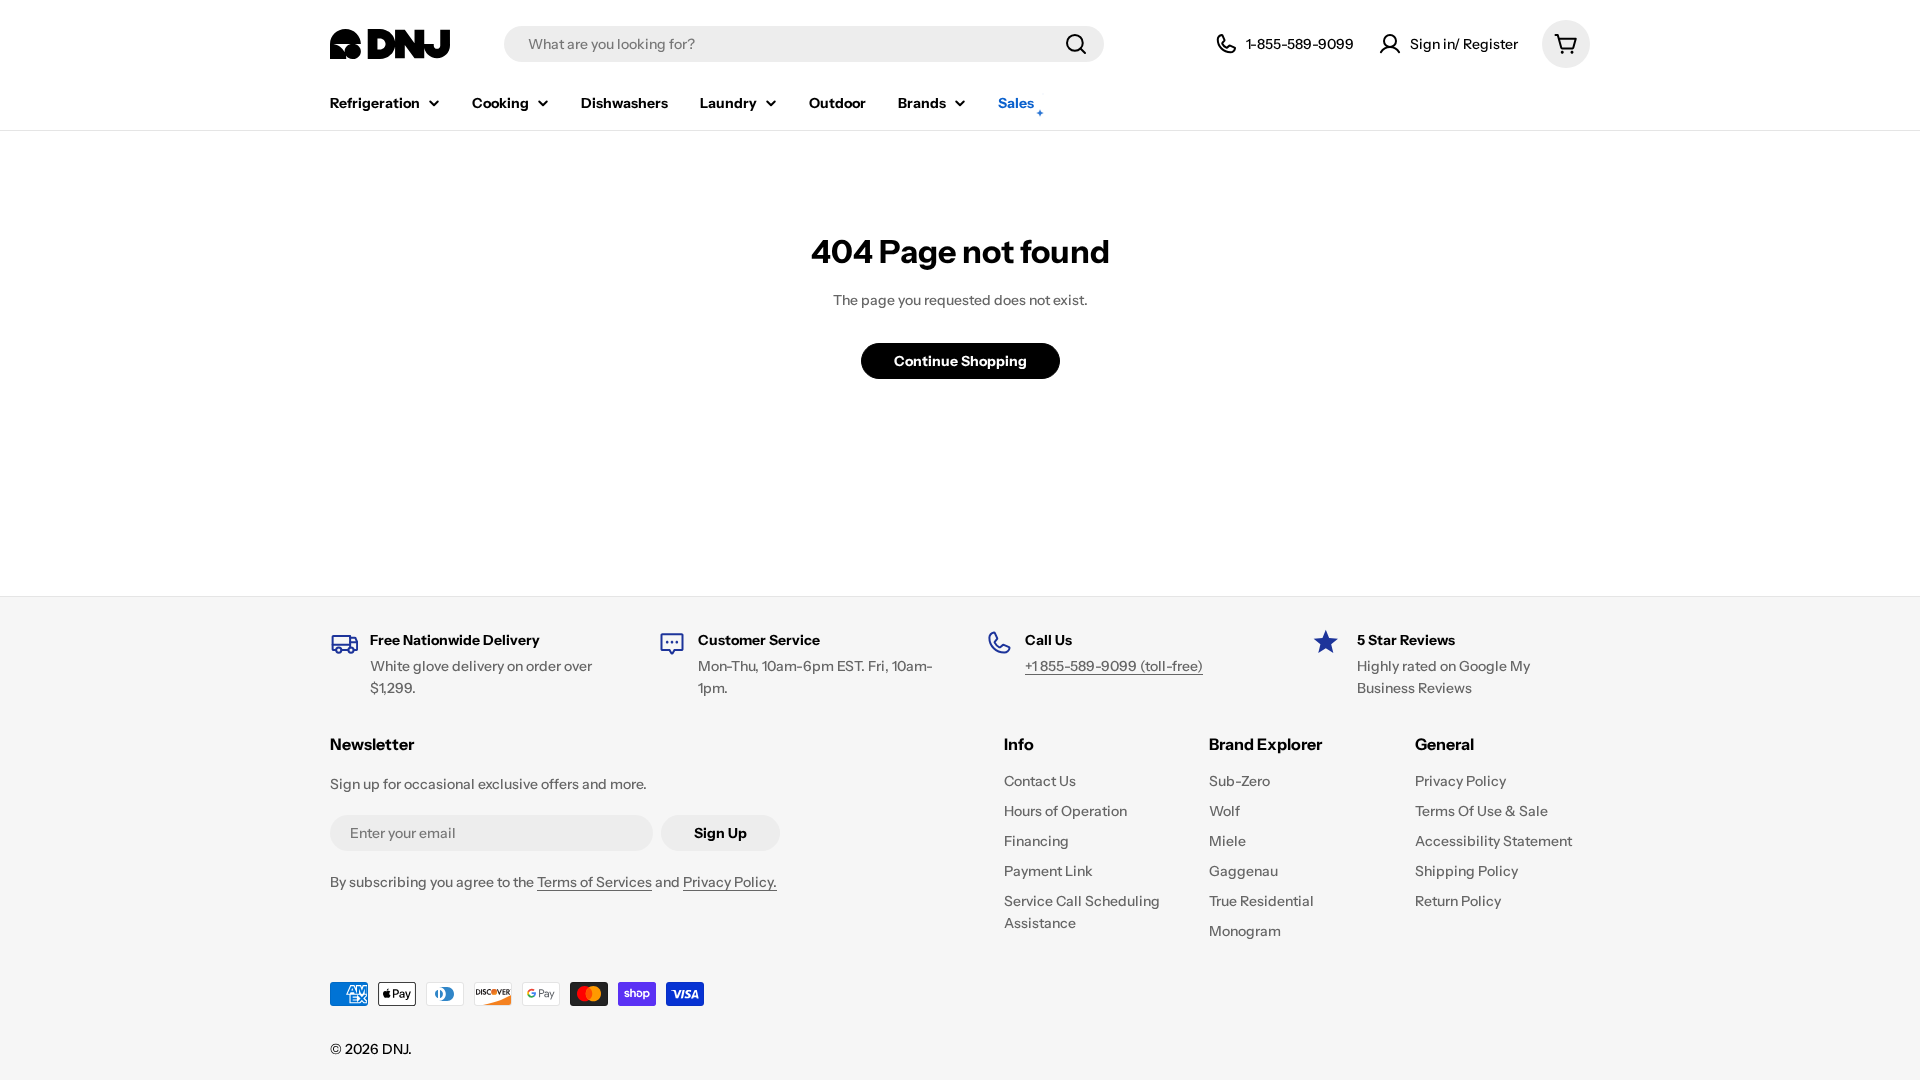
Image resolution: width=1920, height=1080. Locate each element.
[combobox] (804, 44)
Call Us (1048, 640)
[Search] (1076, 44)
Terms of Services (594, 882)
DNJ (395, 1049)
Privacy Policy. (730, 882)
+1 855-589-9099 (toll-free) (1114, 666)
